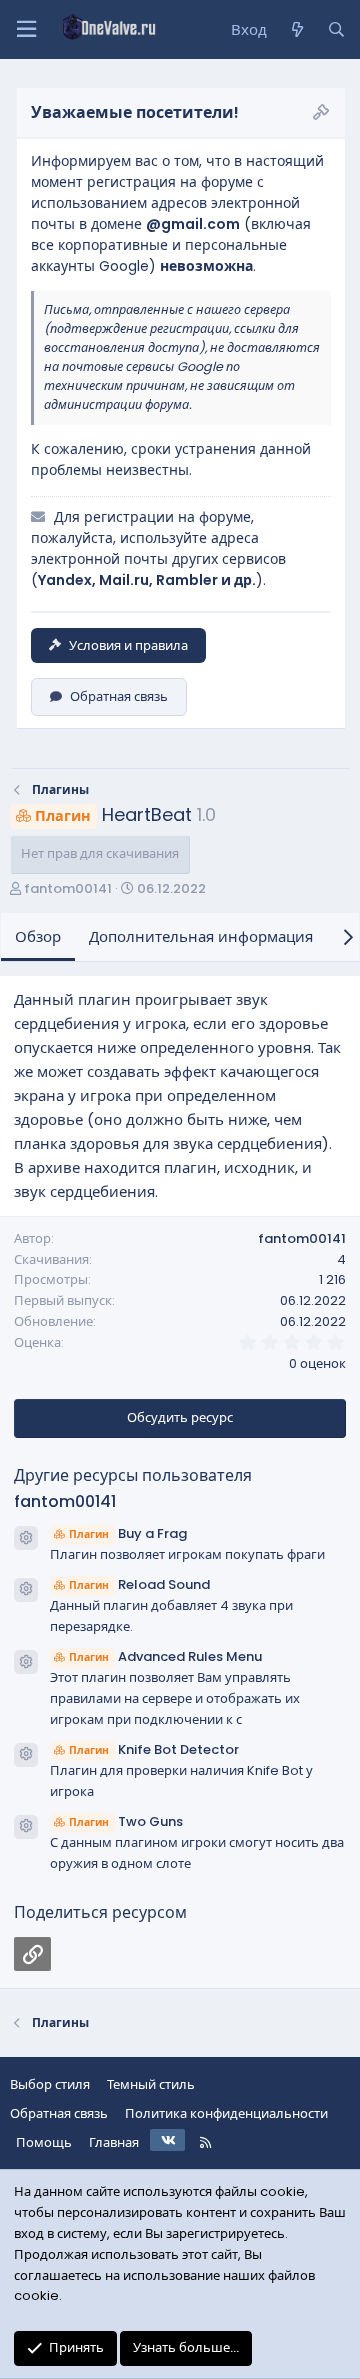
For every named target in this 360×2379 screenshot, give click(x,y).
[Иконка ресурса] (26, 1538)
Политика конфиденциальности (226, 2113)
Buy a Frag (128, 1533)
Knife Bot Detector (154, 1749)
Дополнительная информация (201, 936)
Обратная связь (119, 696)
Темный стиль (151, 2084)
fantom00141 (68, 888)
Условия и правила (128, 645)
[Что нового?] (296, 30)
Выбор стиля (50, 2084)
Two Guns (126, 1821)
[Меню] (26, 29)
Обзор (38, 936)
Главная (114, 2142)
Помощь (44, 2142)
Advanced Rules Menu (165, 1656)
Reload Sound (139, 1584)
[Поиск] (336, 30)
